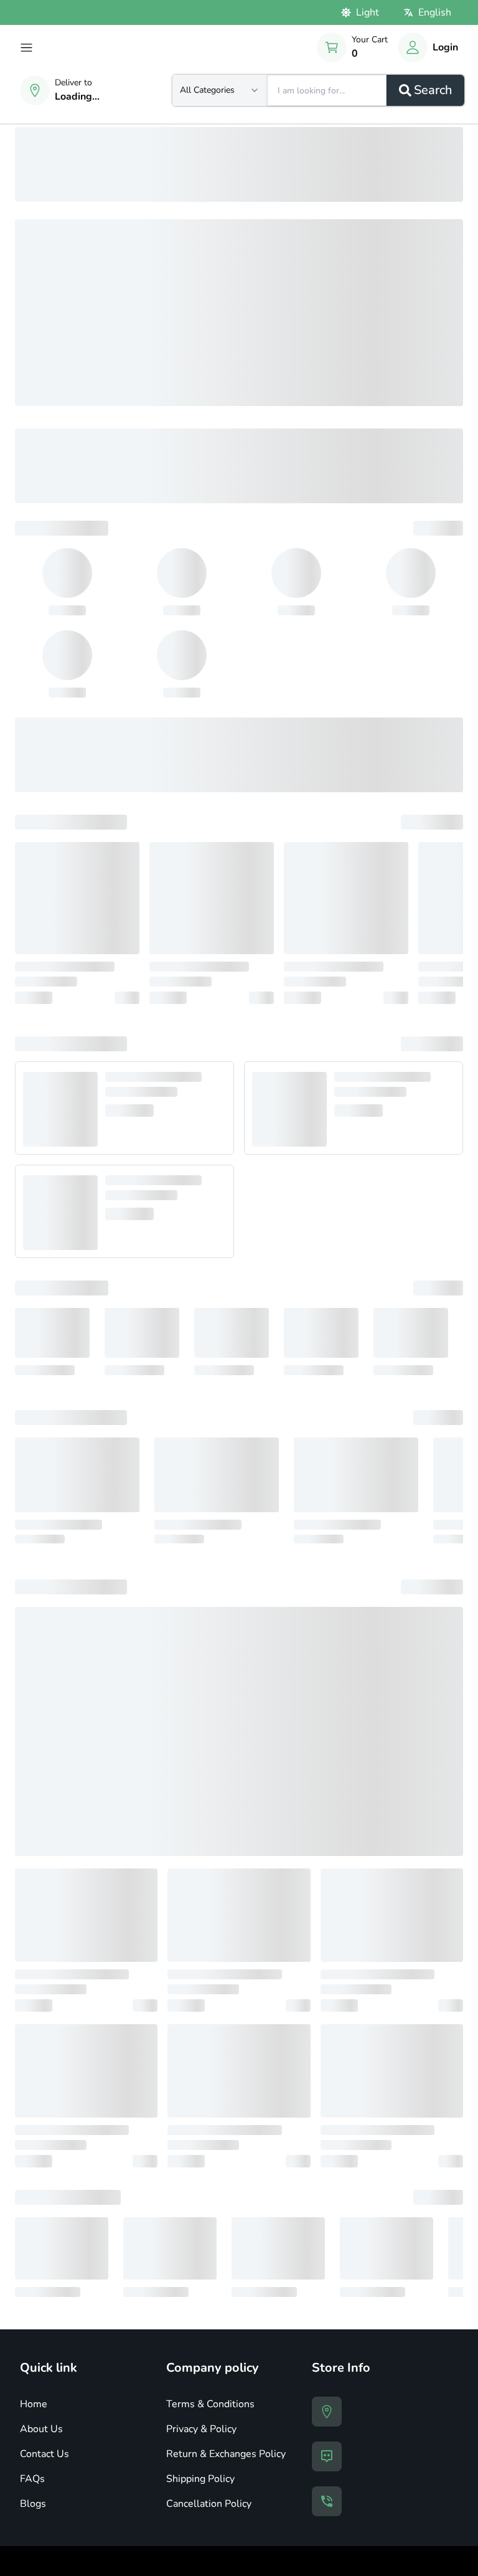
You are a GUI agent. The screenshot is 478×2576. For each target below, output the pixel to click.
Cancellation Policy (209, 2504)
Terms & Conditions (210, 2404)
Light (368, 12)
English (435, 12)
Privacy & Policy (201, 2429)
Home (34, 2404)
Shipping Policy (200, 2479)
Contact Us (45, 2454)
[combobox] (220, 90)
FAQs (32, 2479)
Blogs (33, 2504)
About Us (41, 2429)
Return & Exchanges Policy (226, 2454)
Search (433, 90)
